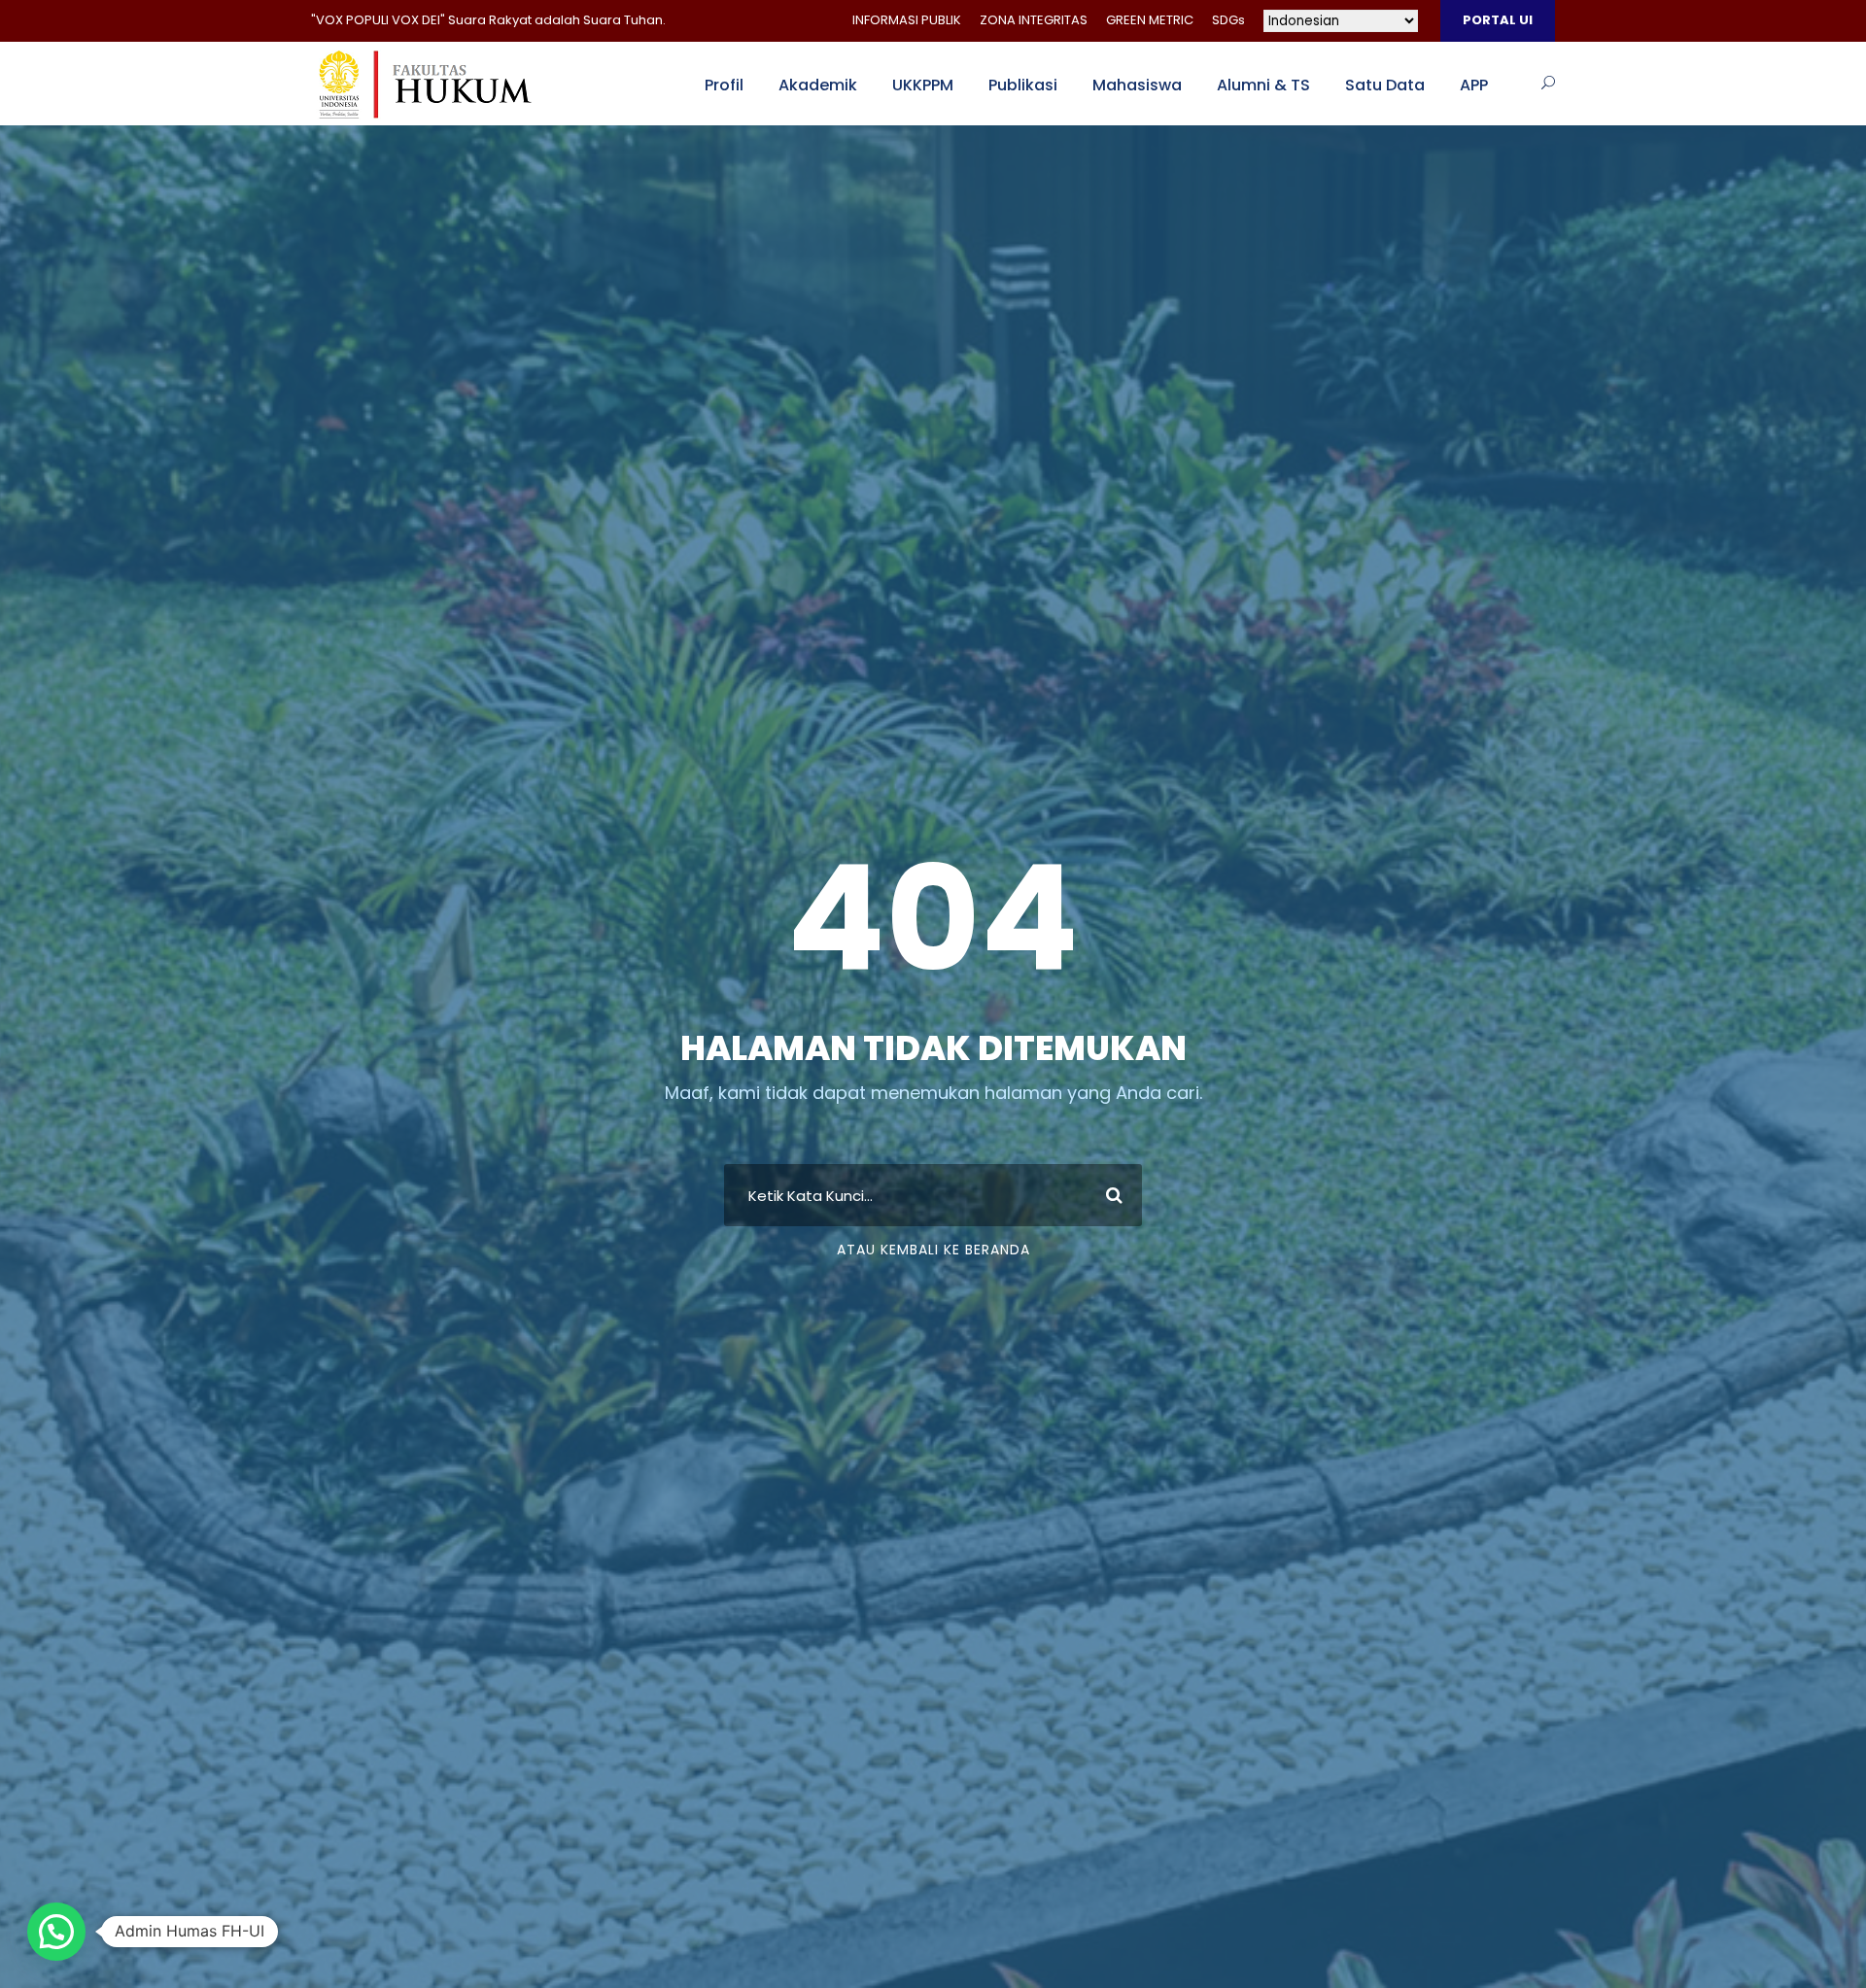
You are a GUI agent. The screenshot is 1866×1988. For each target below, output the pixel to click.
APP (1474, 85)
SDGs (1228, 20)
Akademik (818, 85)
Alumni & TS (1263, 85)
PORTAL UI (1498, 20)
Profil (724, 85)
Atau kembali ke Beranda (933, 1250)
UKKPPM (923, 85)
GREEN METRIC (1150, 20)
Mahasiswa (1137, 85)
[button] (56, 1932)
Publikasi (1023, 85)
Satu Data (1385, 85)
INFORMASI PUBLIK (907, 20)
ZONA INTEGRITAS (1034, 20)
